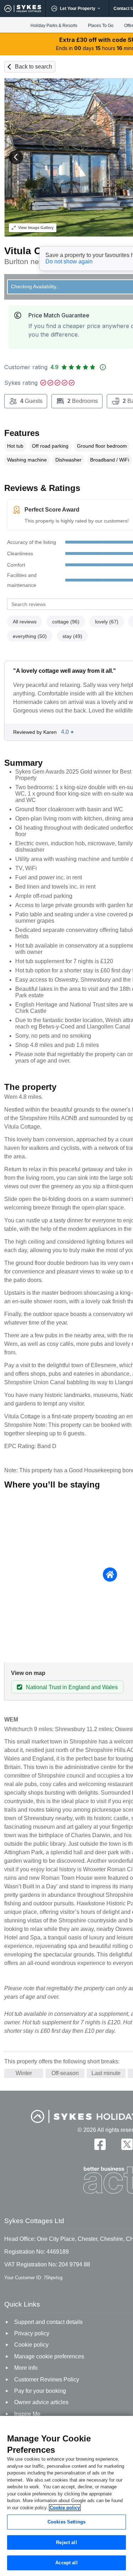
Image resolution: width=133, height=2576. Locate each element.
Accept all (66, 2563)
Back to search (34, 67)
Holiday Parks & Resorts (54, 26)
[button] (16, 157)
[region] (66, 2496)
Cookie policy (65, 2508)
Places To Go (101, 26)
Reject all (66, 2542)
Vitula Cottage (38, 251)
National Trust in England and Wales (72, 1687)
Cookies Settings (66, 2522)
